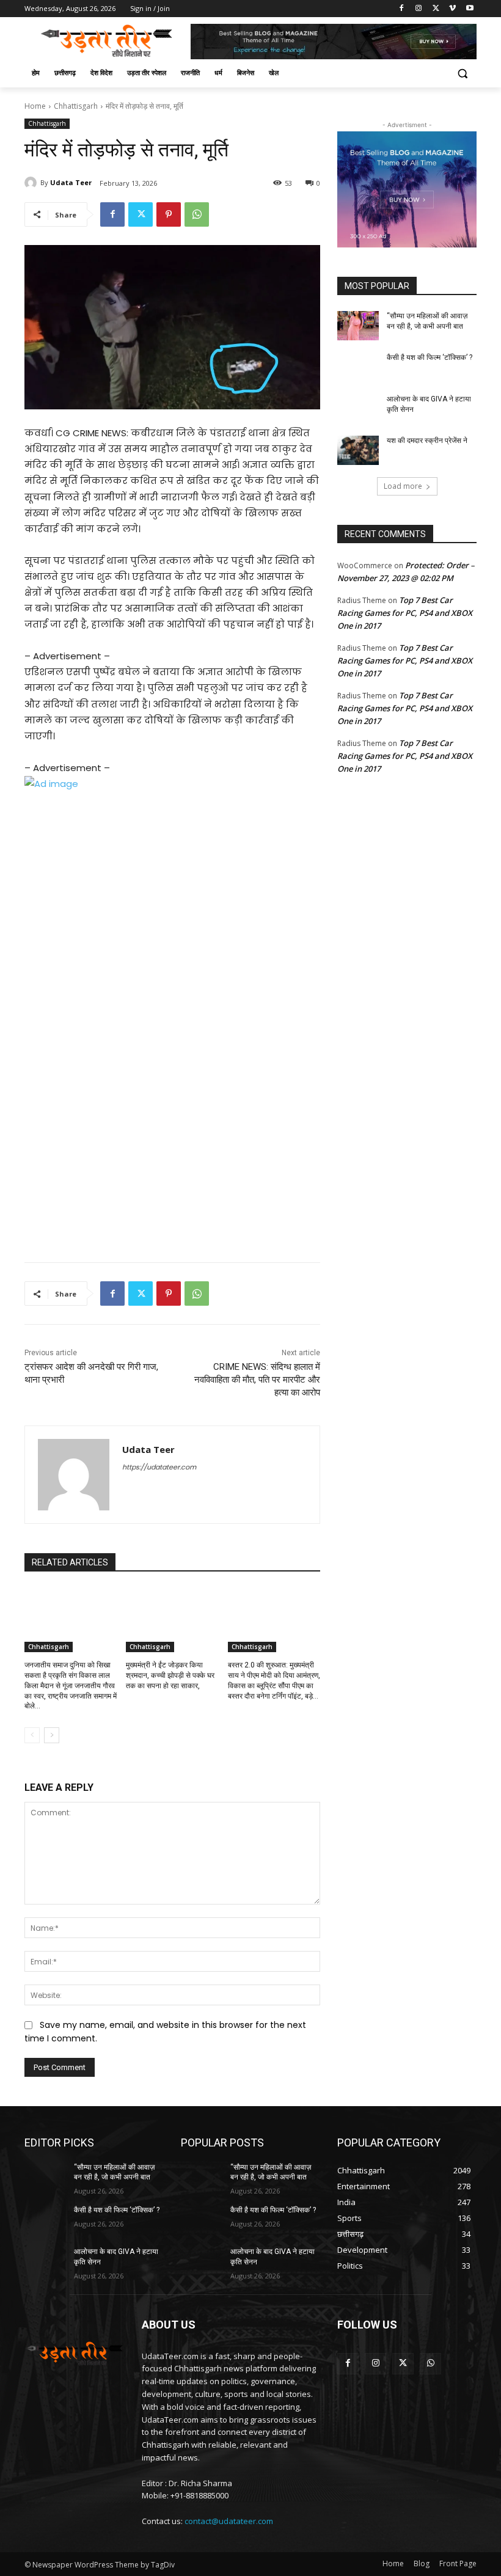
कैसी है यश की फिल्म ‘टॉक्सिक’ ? (430, 357)
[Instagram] (419, 9)
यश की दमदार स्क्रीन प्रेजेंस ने (427, 441)
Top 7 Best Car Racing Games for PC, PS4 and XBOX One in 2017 (405, 613)
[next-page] (52, 1735)
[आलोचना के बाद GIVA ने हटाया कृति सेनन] (358, 409)
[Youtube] (470, 9)
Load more (403, 486)
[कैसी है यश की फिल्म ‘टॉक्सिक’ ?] (358, 367)
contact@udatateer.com (229, 2521)
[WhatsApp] (197, 214)
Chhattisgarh (76, 106)
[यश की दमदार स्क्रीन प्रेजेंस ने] (358, 450)
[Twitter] (436, 9)
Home (35, 106)
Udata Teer (71, 182)
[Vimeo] (452, 9)
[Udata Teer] (32, 183)
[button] (462, 73)
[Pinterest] (169, 214)
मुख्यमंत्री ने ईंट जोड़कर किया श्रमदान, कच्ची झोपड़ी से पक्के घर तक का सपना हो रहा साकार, (170, 1675)
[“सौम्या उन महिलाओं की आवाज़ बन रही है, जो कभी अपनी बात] (358, 326)
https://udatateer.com (159, 1467)
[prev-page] (32, 1735)
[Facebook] (402, 9)
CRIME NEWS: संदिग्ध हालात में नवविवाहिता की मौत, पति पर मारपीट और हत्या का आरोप (257, 1380)
